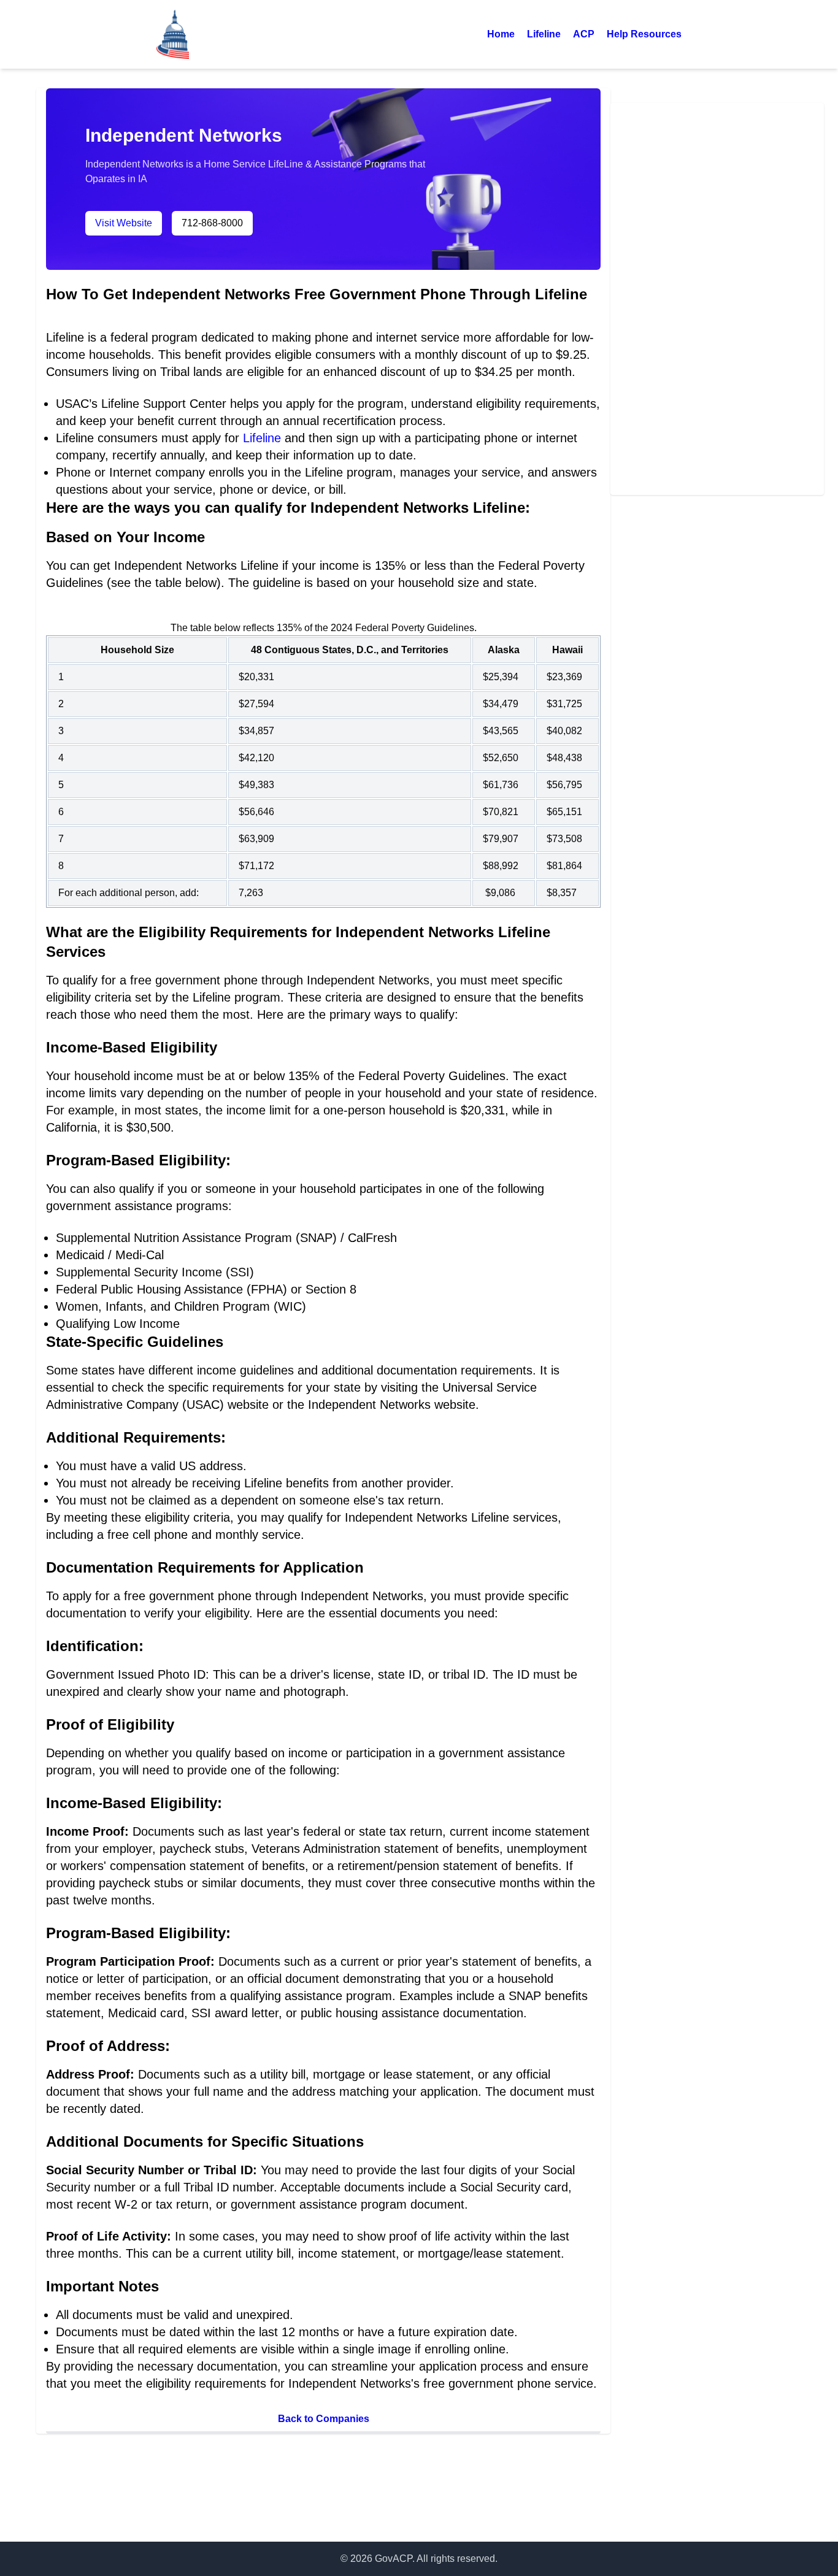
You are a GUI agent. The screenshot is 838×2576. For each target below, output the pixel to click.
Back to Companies (324, 2419)
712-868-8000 (212, 223)
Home (501, 34)
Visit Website (124, 223)
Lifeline (544, 34)
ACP (584, 34)
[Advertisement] (717, 297)
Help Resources (644, 34)
